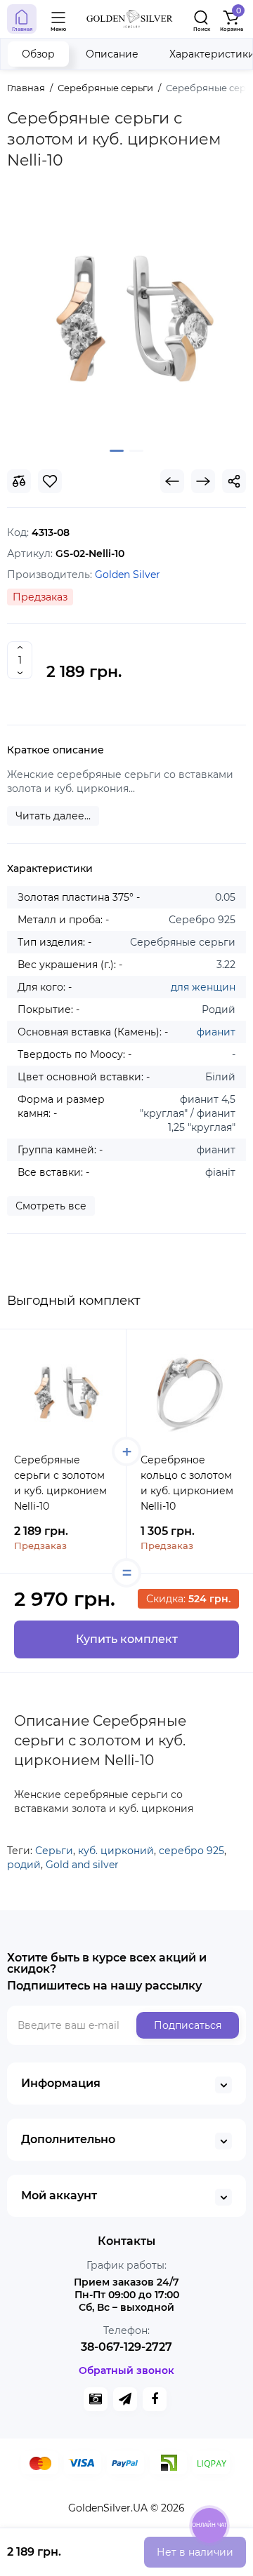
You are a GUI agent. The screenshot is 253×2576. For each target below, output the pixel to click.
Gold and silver (82, 1865)
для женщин (203, 987)
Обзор (38, 54)
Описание (112, 54)
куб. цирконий (116, 1851)
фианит (216, 1032)
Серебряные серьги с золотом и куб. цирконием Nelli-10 (60, 1483)
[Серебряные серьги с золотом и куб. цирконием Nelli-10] (126, 318)
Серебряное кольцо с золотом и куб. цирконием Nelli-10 (187, 1483)
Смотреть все (51, 1206)
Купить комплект (127, 1639)
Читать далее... (53, 816)
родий (24, 1865)
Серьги (54, 1851)
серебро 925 (192, 1851)
